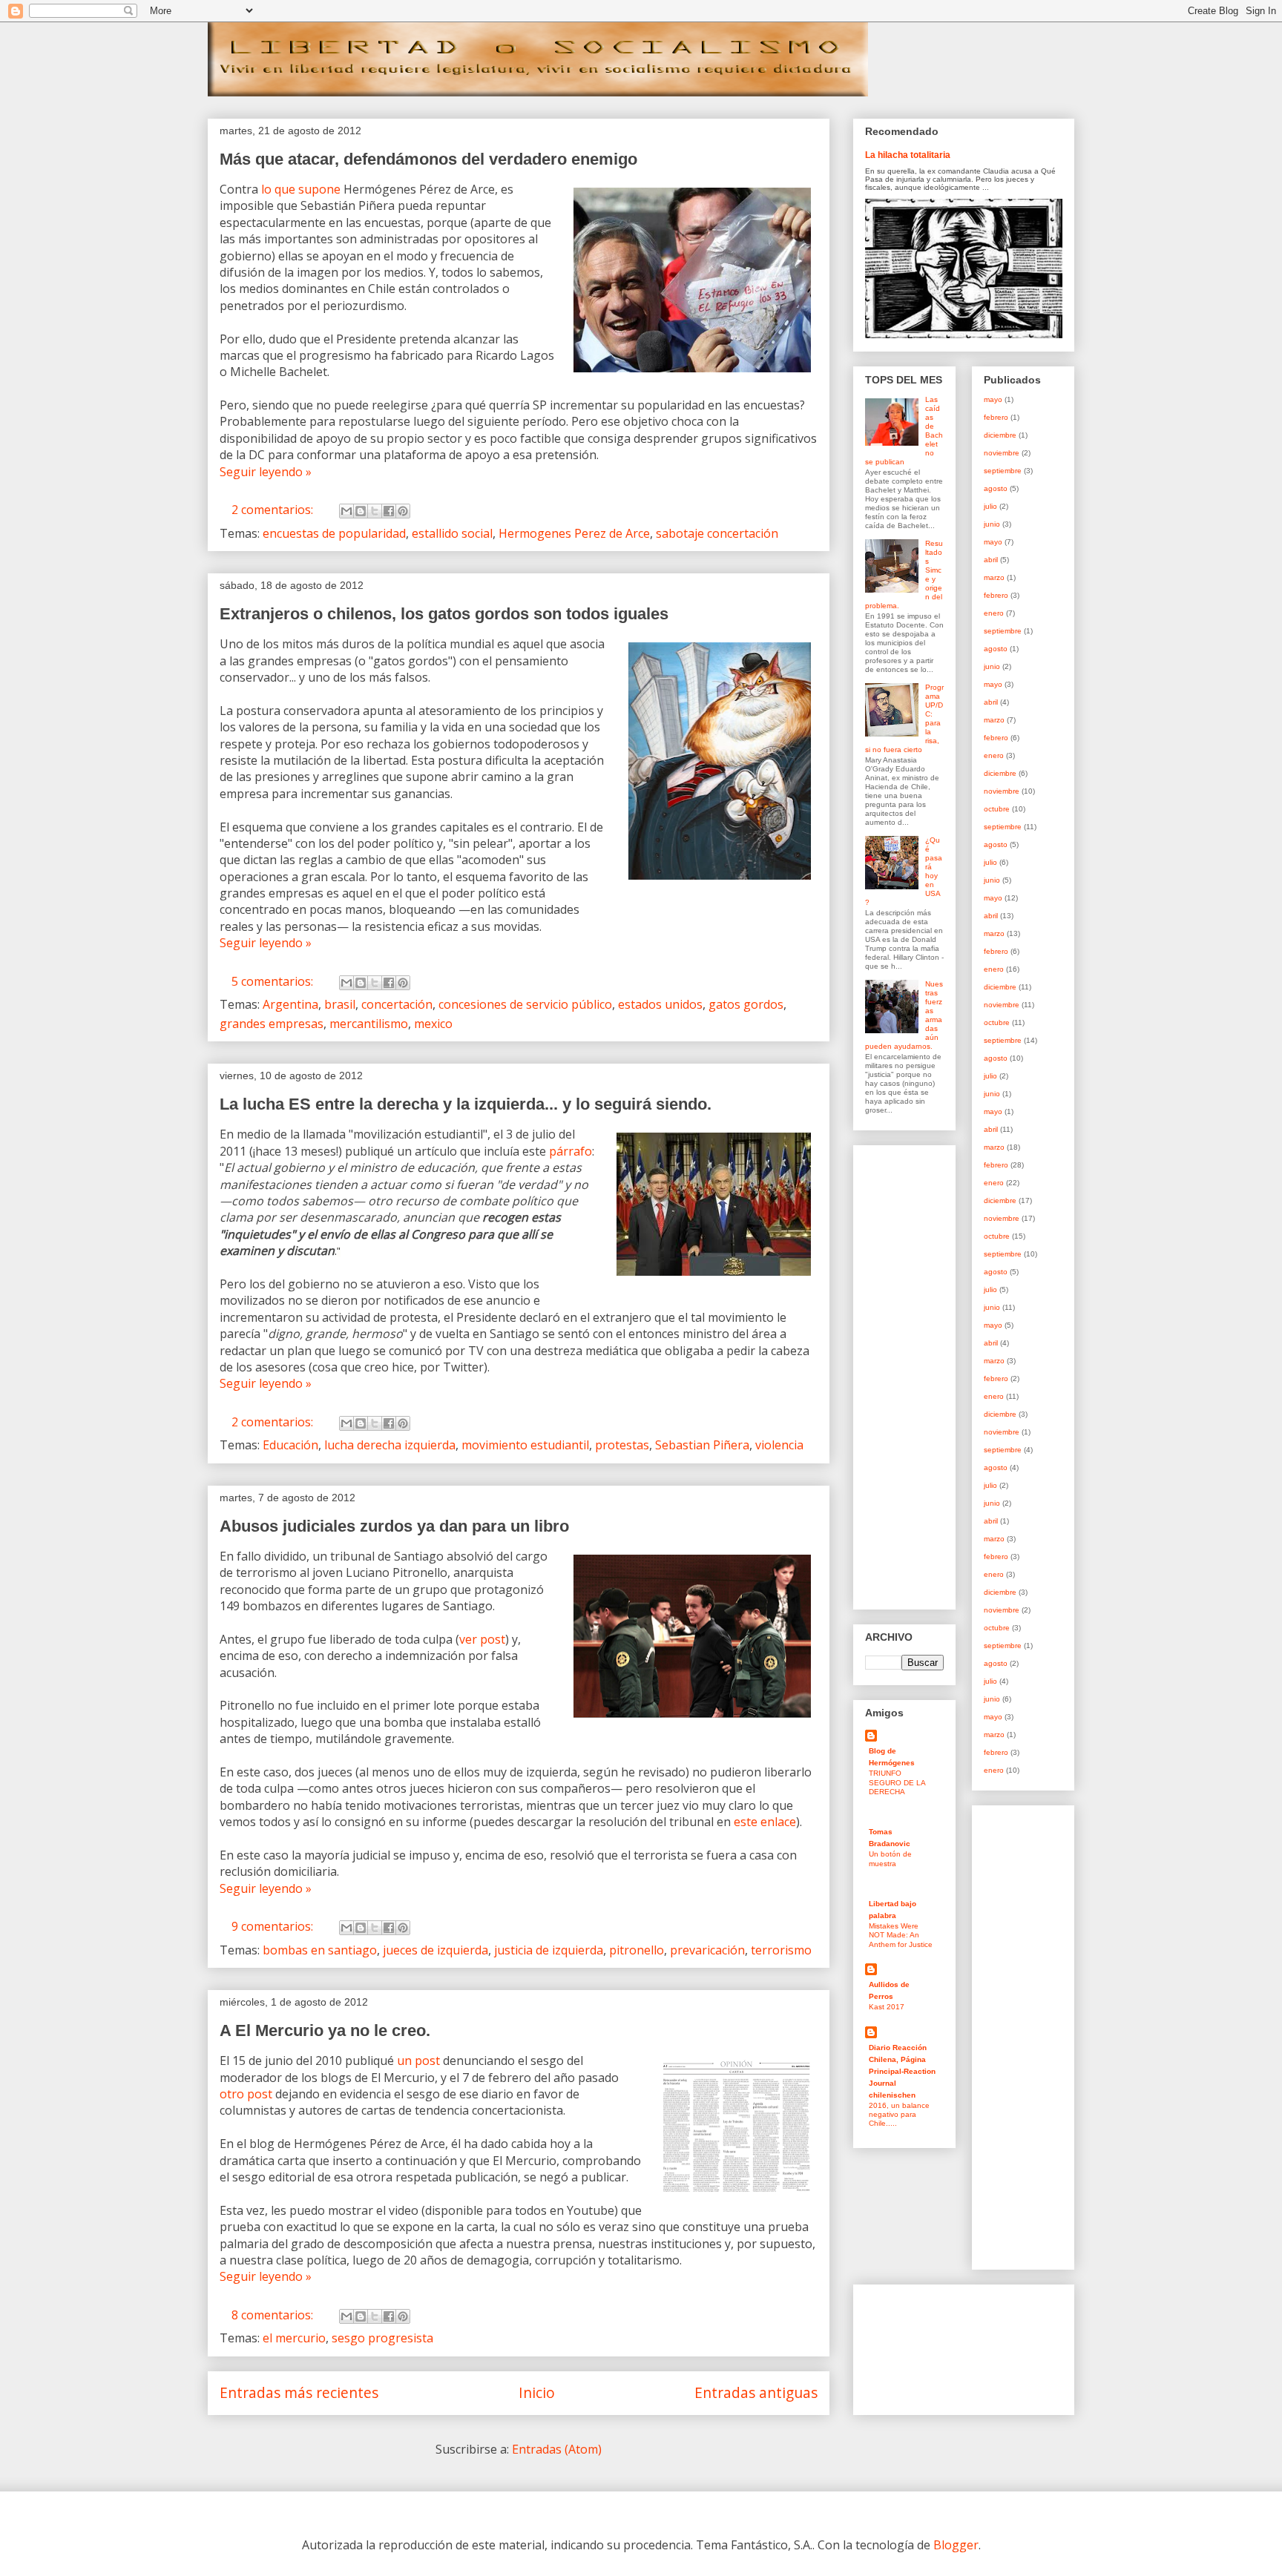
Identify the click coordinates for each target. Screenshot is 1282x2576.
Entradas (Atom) (557, 2449)
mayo (993, 399)
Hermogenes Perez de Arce (574, 533)
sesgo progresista (382, 2338)
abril (991, 560)
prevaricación (707, 1950)
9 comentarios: (274, 1926)
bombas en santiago (320, 1950)
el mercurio (294, 2338)
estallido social (452, 533)
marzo (994, 577)
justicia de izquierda (549, 1950)
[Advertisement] (910, 1374)
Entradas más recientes (299, 2392)
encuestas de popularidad (334, 533)
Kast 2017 (887, 2007)
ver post (482, 1639)
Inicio (537, 2392)
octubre (997, 809)
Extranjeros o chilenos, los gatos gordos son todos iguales (444, 614)
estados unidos (660, 1004)
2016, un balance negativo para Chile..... (899, 2115)
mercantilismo (369, 1024)
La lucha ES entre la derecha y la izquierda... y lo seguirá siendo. (466, 1104)
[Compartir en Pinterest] (403, 511)
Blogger (956, 2545)
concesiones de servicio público (525, 1004)
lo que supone (301, 189)
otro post (246, 2094)
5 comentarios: (274, 981)
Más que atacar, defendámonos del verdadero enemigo (428, 159)
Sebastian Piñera (702, 1445)
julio (990, 506)
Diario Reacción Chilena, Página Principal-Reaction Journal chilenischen (902, 2071)
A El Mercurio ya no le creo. (325, 2030)
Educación (290, 1445)
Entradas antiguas (756, 2392)
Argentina (290, 1004)
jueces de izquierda (435, 1950)
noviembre (1002, 453)
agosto (996, 488)
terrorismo (781, 1950)
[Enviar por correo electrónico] (346, 511)
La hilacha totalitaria (908, 155)
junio (992, 524)
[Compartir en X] (375, 511)
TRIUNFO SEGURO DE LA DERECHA (897, 1782)
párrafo (571, 1151)
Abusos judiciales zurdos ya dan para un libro (394, 1526)
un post (418, 2061)
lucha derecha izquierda (390, 1445)
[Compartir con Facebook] (389, 511)
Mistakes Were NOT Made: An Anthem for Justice (901, 1935)
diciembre (1000, 435)
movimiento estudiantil (525, 1445)
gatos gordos (746, 1004)
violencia (779, 1445)
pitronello (637, 1950)
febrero (996, 417)
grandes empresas (272, 1024)
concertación (397, 1004)
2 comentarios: (274, 510)
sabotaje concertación (717, 533)
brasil (340, 1004)
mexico (433, 1024)
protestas (622, 1445)
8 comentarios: (274, 2315)
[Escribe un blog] (361, 511)
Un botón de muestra (890, 1858)
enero (994, 613)
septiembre (1003, 471)
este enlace (765, 1822)
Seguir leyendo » (266, 472)
